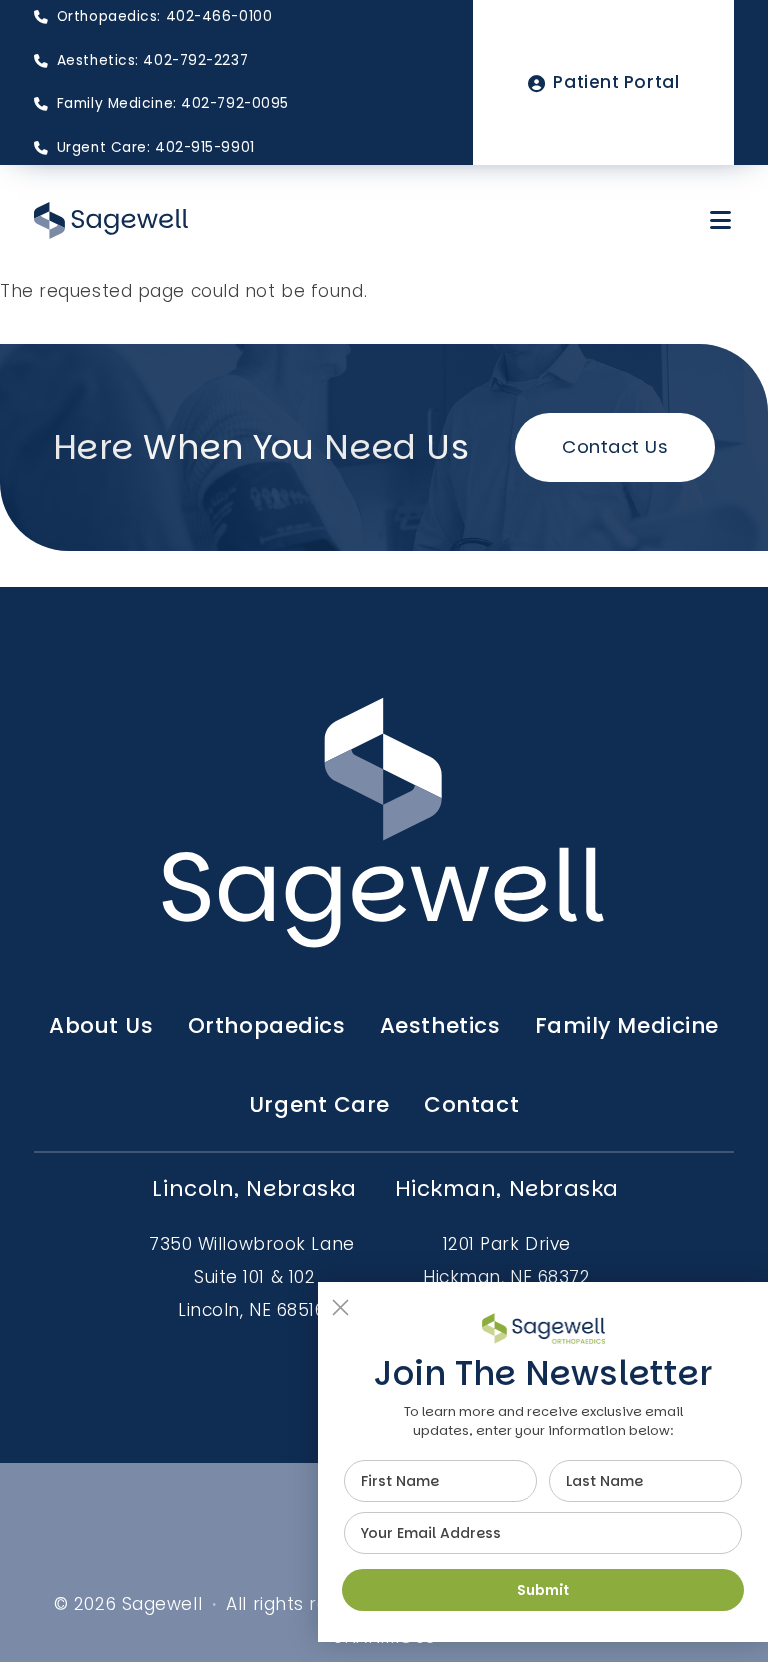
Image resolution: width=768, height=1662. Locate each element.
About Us (101, 1025)
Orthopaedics (267, 1025)
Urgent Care (319, 1104)
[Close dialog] (340, 1307)
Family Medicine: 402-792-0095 (173, 103)
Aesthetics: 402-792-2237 (152, 60)
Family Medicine (627, 1025)
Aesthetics (440, 1025)
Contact (471, 1104)
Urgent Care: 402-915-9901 (155, 147)
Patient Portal (616, 82)
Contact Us (615, 446)
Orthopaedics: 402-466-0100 (164, 16)
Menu (722, 220)
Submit (543, 1590)
